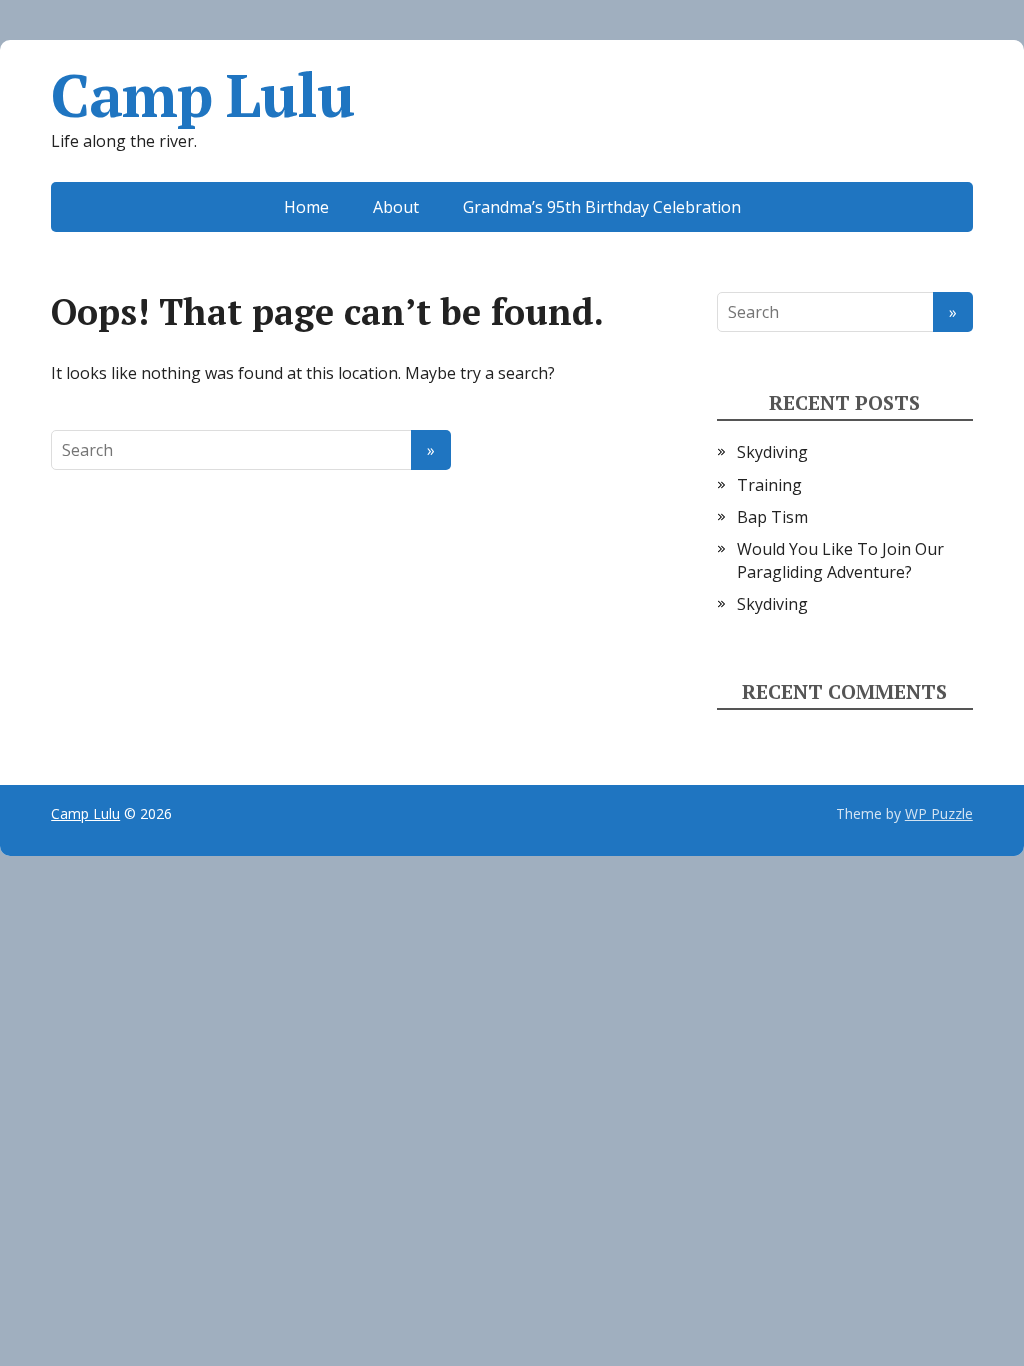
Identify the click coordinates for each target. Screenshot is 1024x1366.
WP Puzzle (939, 813)
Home (306, 207)
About (396, 207)
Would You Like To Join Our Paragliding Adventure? (840, 560)
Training (769, 485)
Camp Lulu (202, 95)
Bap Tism (772, 517)
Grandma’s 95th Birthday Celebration (602, 207)
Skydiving (772, 452)
